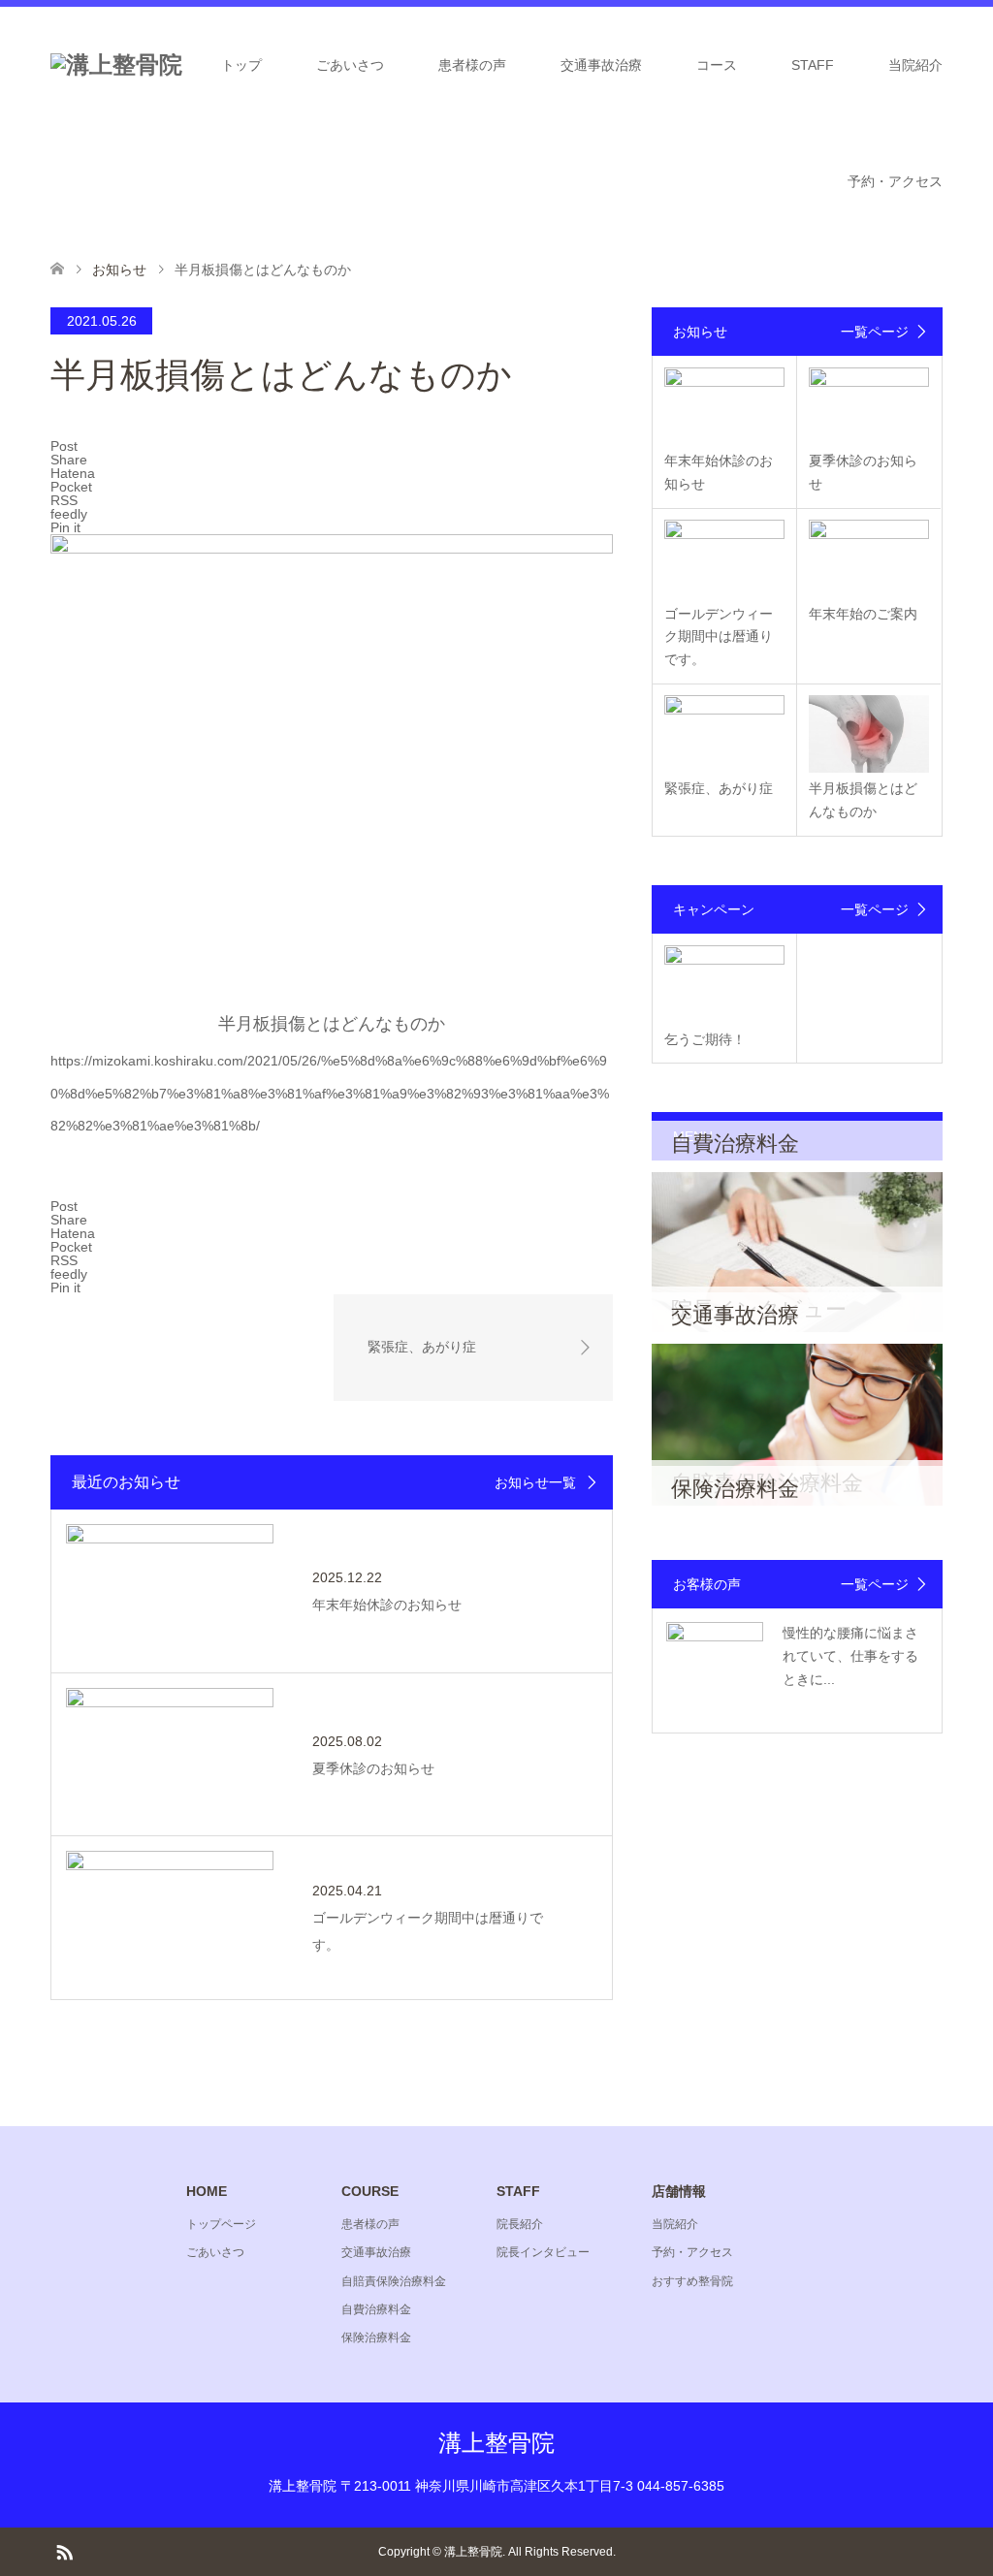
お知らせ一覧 (535, 1482)
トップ (241, 65)
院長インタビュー (543, 2252)
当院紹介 (915, 65)
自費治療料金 (376, 2309)
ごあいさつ (350, 65)
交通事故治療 (601, 65)
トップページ (221, 2224)
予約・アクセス (895, 181)
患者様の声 (472, 65)
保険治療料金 (376, 2337)
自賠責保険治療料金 (394, 2281)
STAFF (813, 65)
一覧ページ (875, 332)
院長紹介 (520, 2224)
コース (717, 65)
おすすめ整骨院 (692, 2281)
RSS (64, 2551)
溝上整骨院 (496, 2443)
